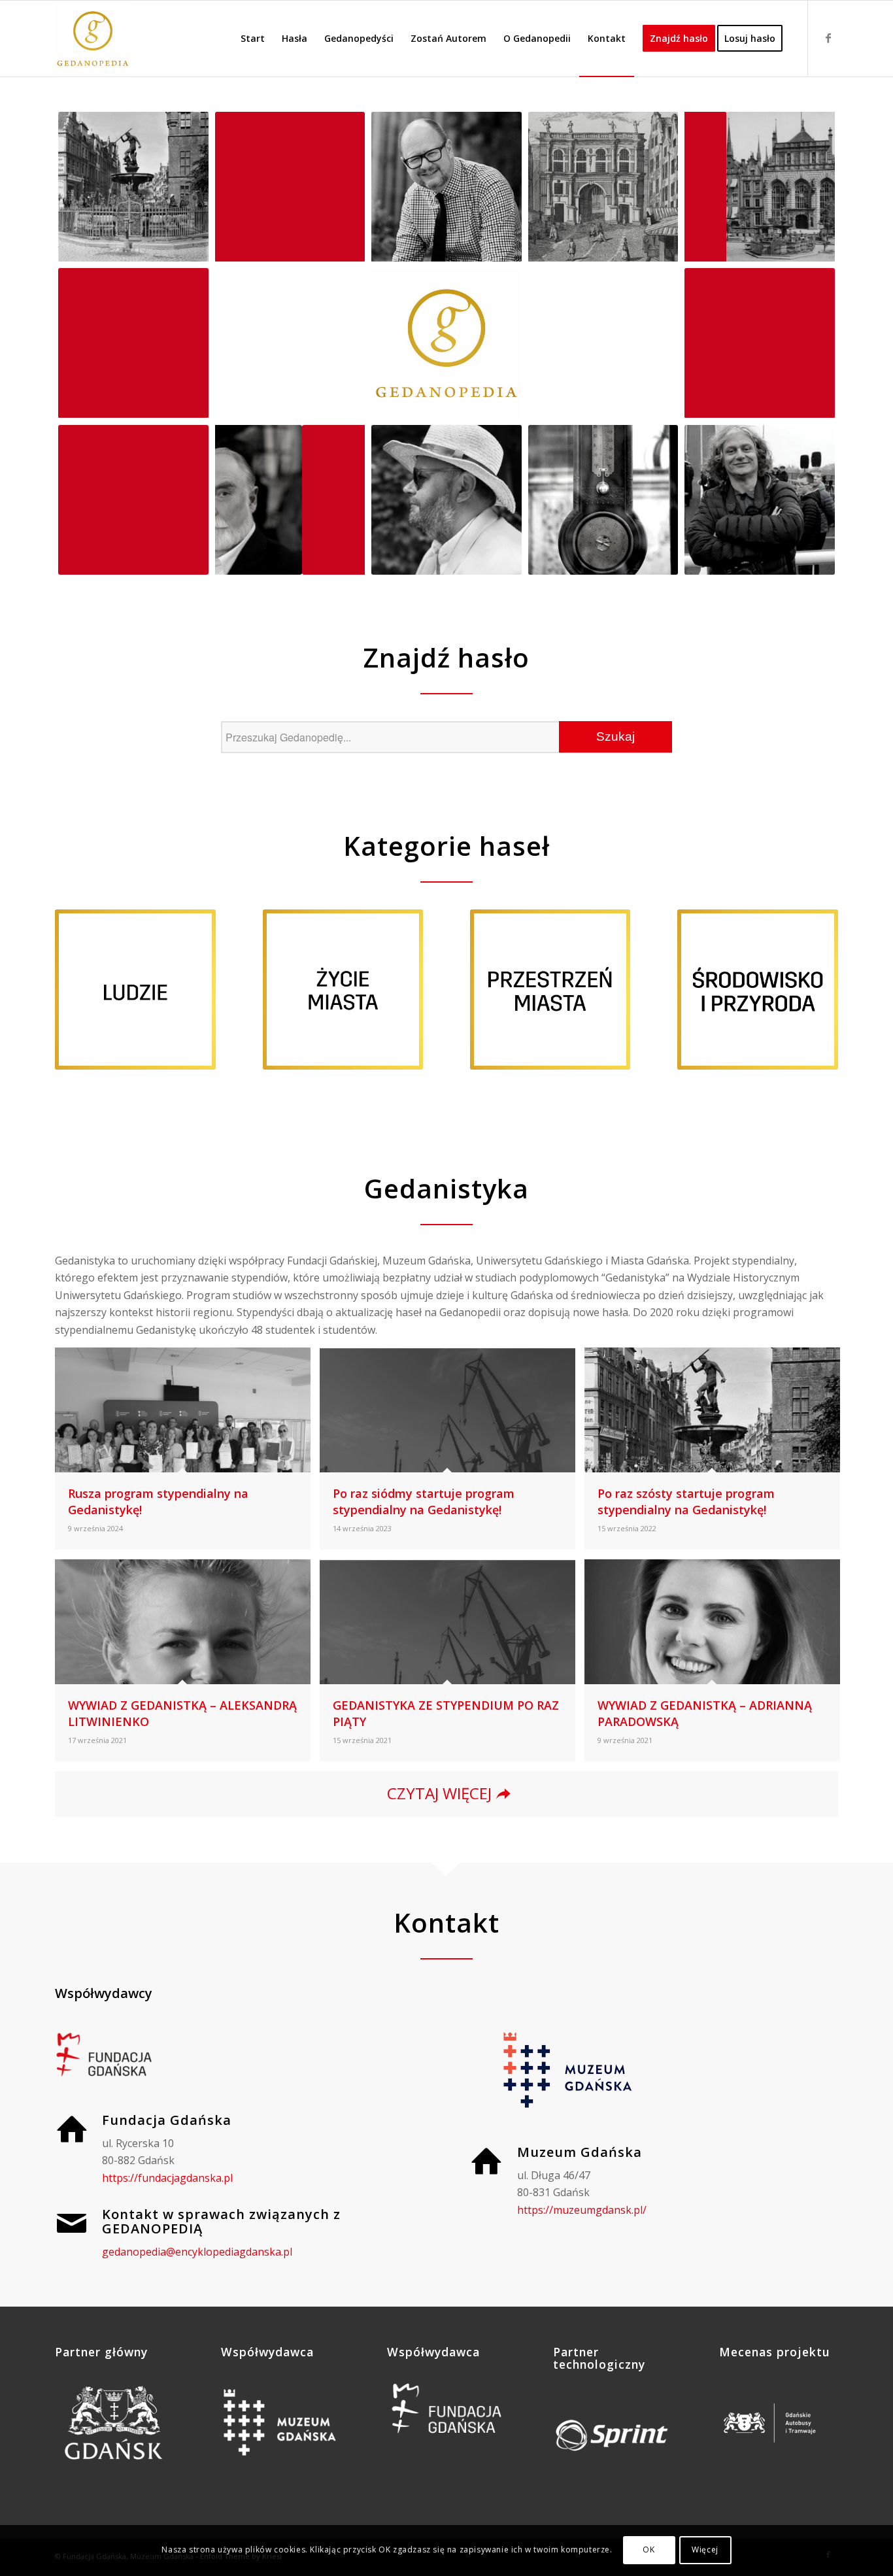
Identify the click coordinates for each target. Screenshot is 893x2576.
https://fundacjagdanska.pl (167, 2178)
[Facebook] (828, 38)
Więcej (705, 2550)
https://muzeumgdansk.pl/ (582, 2210)
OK (649, 2550)
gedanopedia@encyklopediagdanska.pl (197, 2252)
